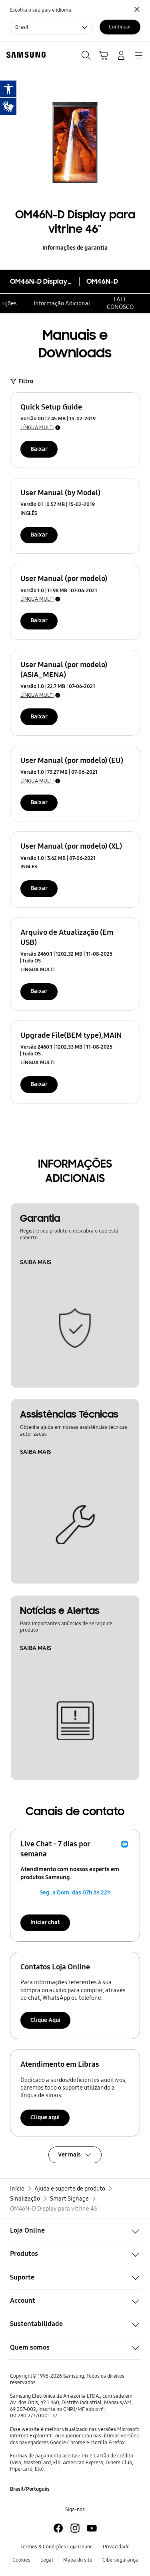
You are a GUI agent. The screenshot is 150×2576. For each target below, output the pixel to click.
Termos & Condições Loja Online (57, 2547)
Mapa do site (78, 2560)
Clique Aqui (45, 2020)
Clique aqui (45, 2117)
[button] (75, 2231)
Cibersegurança (120, 2560)
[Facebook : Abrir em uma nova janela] (58, 2528)
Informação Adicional (62, 303)
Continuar (120, 27)
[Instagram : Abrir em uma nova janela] (75, 2528)
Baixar (39, 449)
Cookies (21, 2560)
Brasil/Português (30, 2489)
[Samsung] (24, 55)
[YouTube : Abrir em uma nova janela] (92, 2528)
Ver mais (69, 2154)
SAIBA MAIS (36, 1262)
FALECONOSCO (120, 303)
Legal (47, 2560)
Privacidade (116, 2547)
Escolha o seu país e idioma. (41, 10)
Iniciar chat (45, 1922)
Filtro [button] (26, 381)
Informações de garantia (75, 248)
